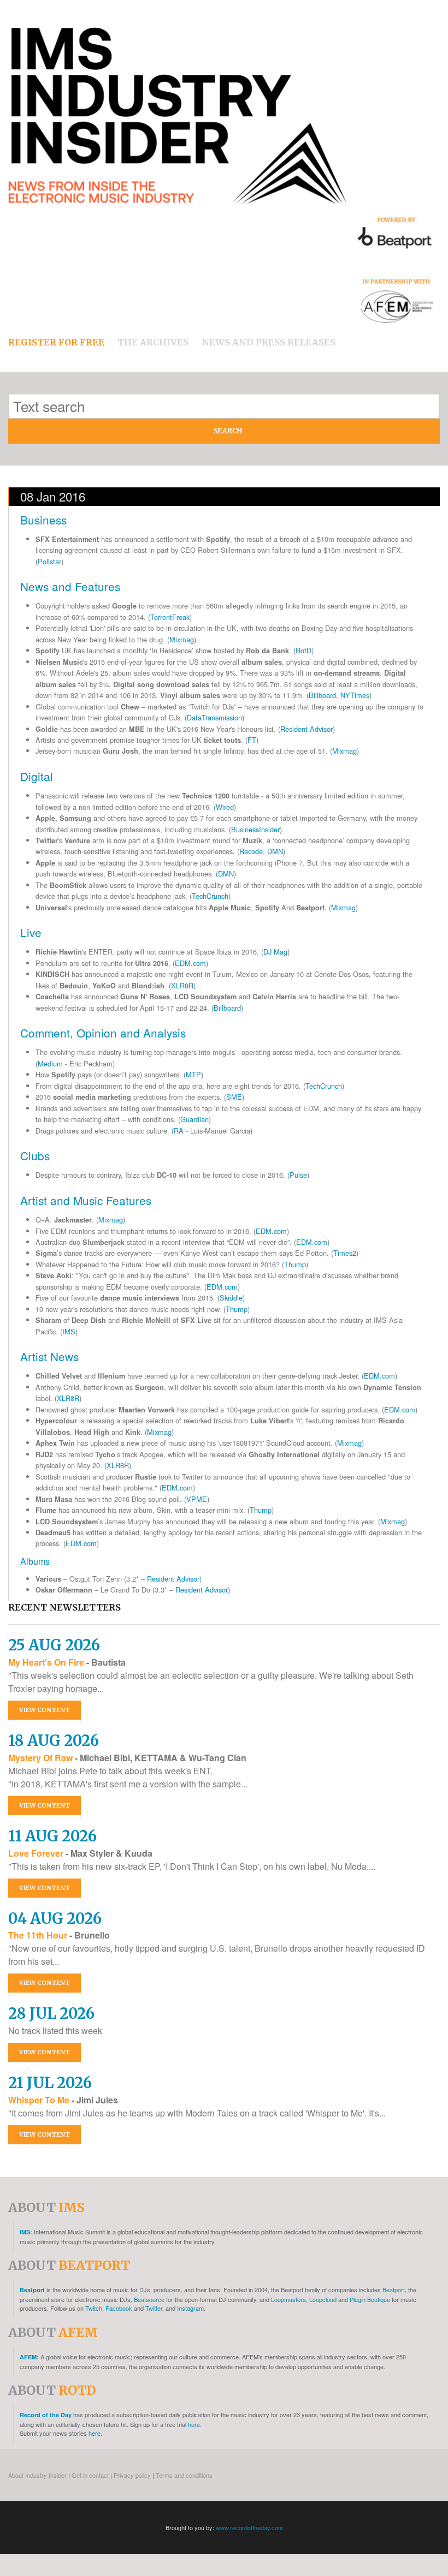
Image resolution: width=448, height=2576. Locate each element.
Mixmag (182, 639)
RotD (303, 650)
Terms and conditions (184, 2475)
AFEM (28, 2357)
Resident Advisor (306, 729)
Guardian (194, 1119)
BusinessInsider (255, 829)
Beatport (32, 2290)
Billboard (322, 695)
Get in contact (90, 2475)
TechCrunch (210, 896)
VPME (197, 1499)
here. (195, 2424)
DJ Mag (275, 952)
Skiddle (231, 1298)
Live (31, 932)
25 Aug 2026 (54, 1645)
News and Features (70, 586)
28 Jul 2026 (51, 2013)
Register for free (56, 342)
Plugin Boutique (370, 2299)
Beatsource (149, 2299)
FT (252, 740)
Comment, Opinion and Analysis (103, 1033)
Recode (251, 851)
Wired (225, 807)
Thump (295, 1264)
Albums (35, 1561)
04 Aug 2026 (55, 1918)
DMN (275, 851)
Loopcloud (323, 2299)
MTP (193, 1074)
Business (43, 520)
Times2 (345, 1253)
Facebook (119, 2308)
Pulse (298, 1175)
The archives (153, 342)
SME (234, 1097)
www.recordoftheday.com (249, 2527)
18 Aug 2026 (54, 1740)
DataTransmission (214, 717)
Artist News (49, 1356)
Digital (37, 776)
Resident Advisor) (203, 1590)
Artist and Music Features (86, 1200)
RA (179, 1131)
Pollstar (49, 561)
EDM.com (190, 963)
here (95, 2433)
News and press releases (269, 342)
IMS (69, 1331)
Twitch (94, 2308)
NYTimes (355, 695)
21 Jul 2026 (50, 2083)
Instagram (190, 2308)
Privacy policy (132, 2475)
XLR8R (182, 985)
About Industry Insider (37, 2475)
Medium (50, 1063)
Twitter (154, 2308)
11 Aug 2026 (52, 1836)
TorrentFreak (170, 617)
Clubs (35, 1155)
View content (45, 1710)
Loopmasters (288, 2299)
